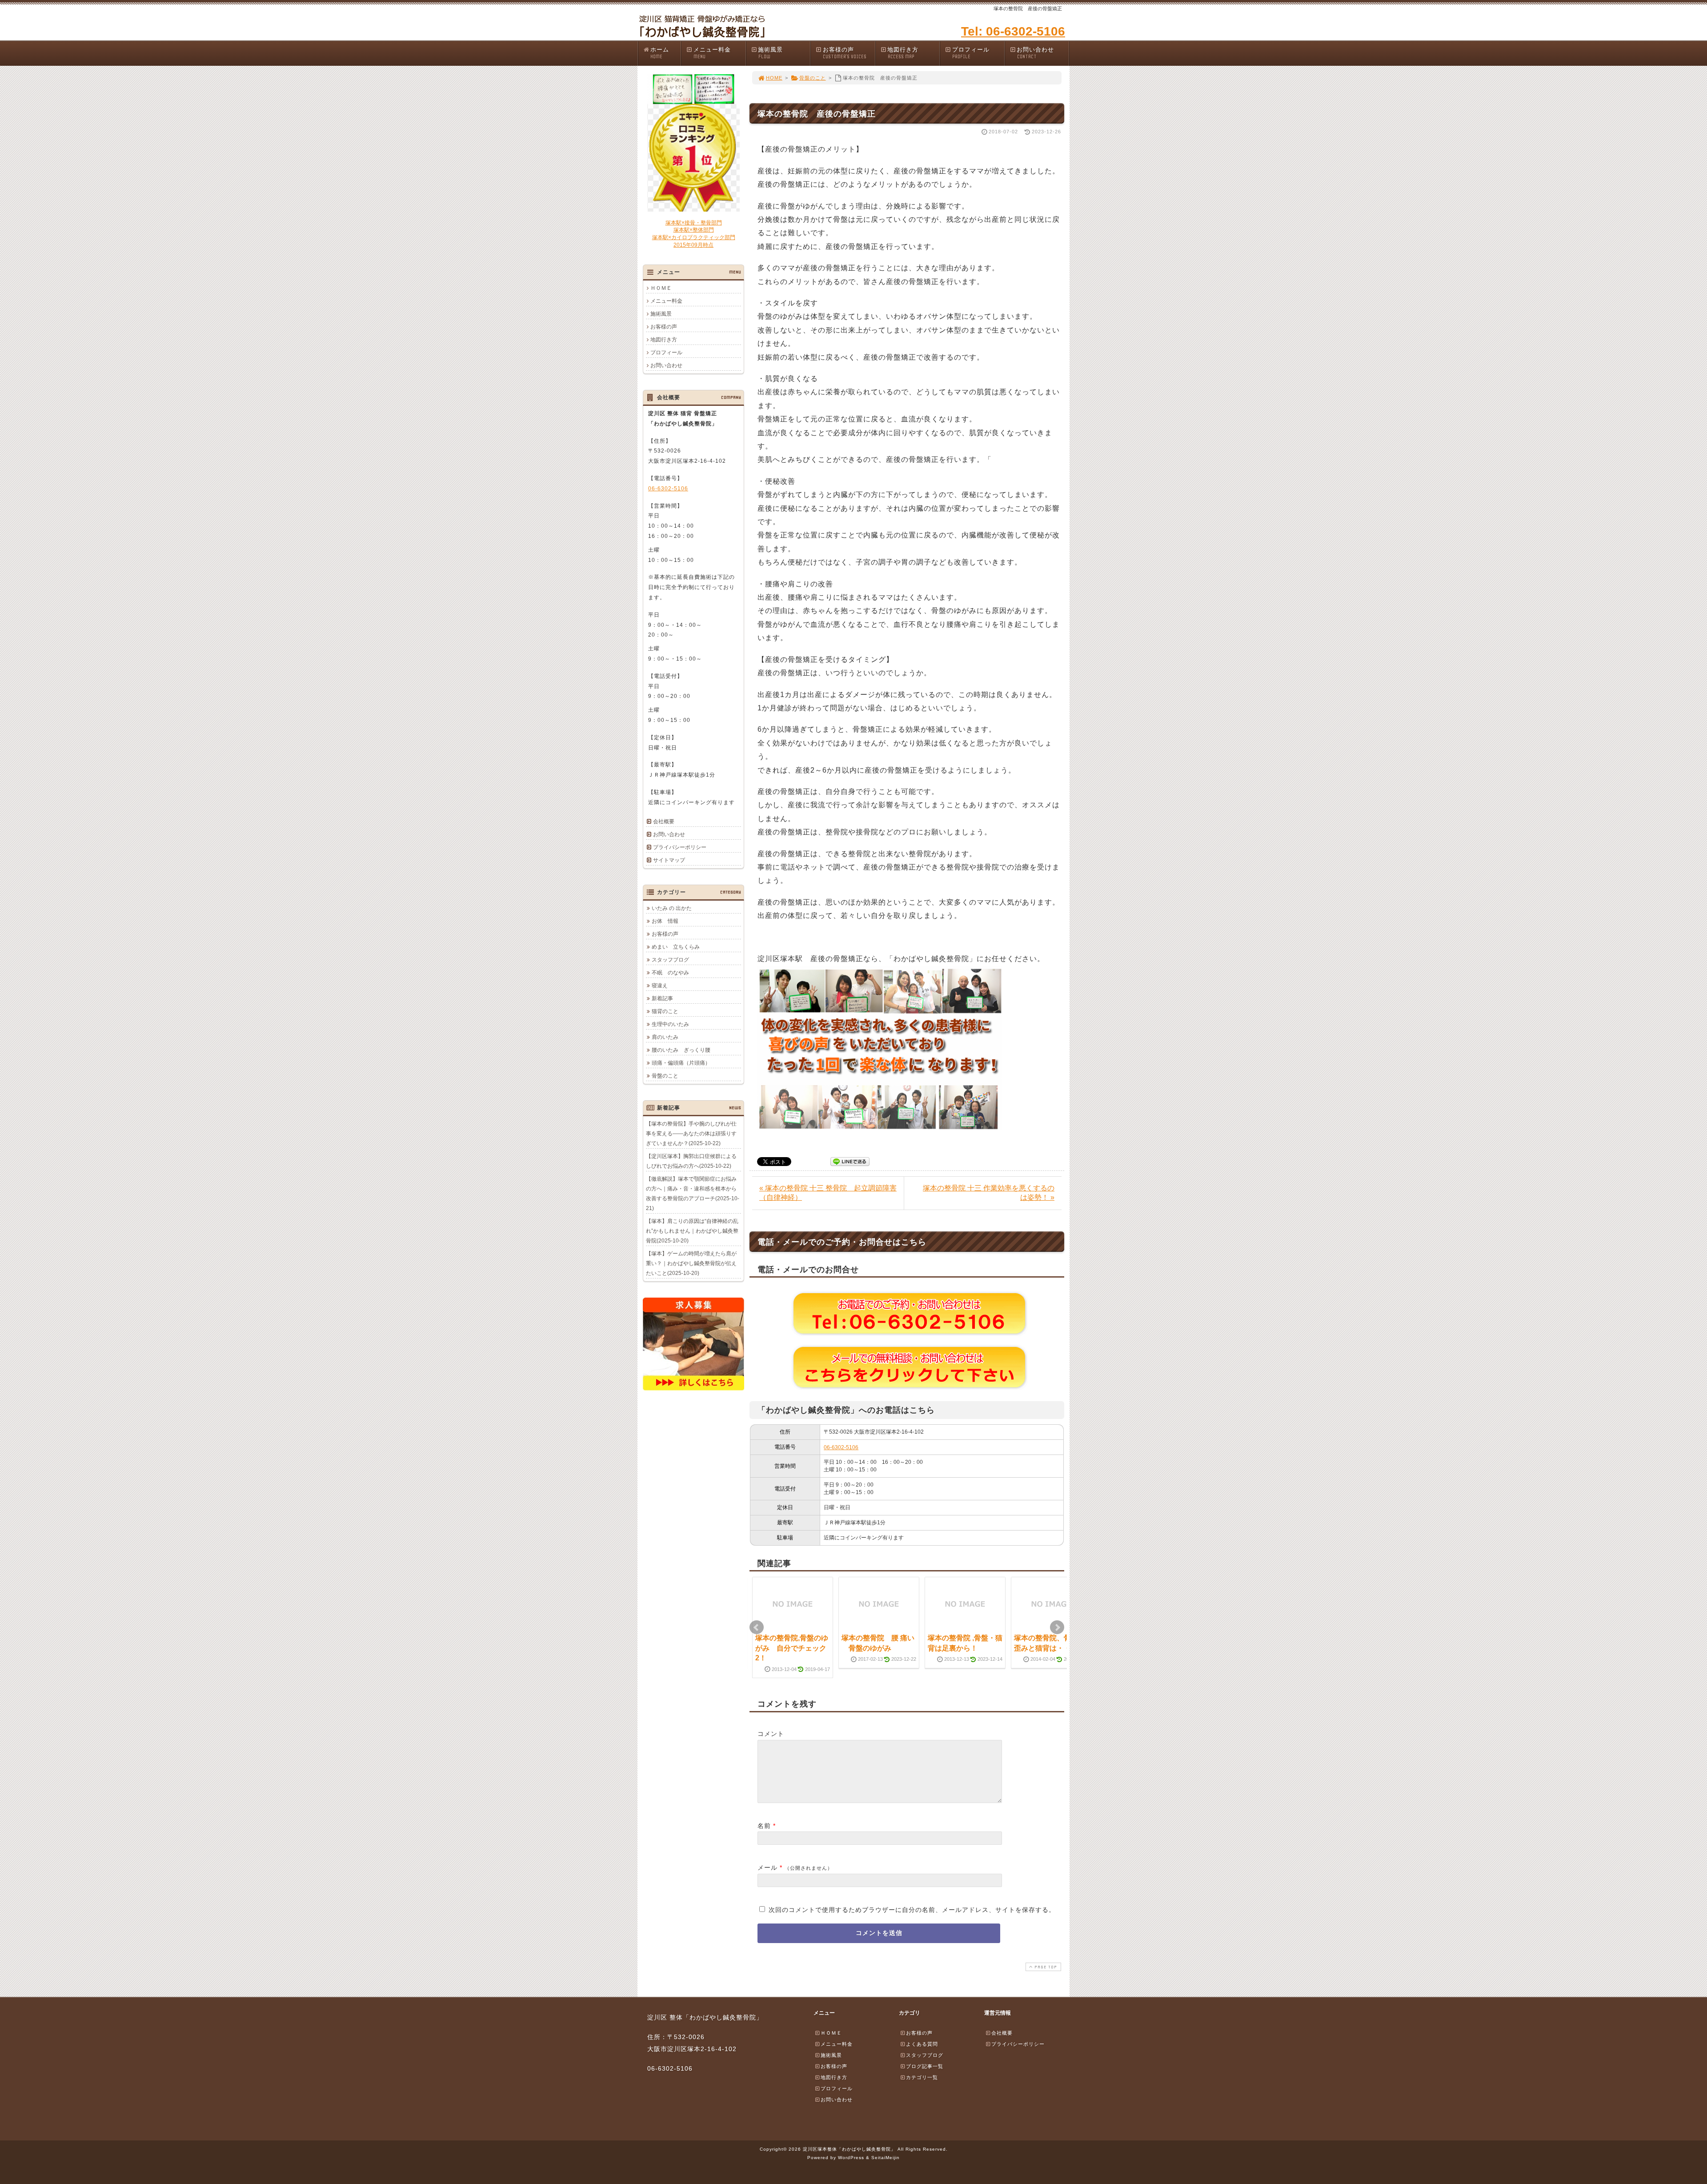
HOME (774, 78)
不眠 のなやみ (670, 973)
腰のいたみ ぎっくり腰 (681, 1050)
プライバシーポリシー (680, 847)
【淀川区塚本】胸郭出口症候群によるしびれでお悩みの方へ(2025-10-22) (691, 1161)
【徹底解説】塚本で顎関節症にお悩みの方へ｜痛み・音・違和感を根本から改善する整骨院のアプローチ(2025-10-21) (693, 1194)
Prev (757, 1627)
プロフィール (971, 53)
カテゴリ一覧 (922, 2077)
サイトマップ (669, 860)
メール (767, 1867)
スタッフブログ (670, 960)
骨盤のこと (813, 78)
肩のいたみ (665, 1037)
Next (1057, 1627)
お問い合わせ (1035, 53)
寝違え (660, 986)
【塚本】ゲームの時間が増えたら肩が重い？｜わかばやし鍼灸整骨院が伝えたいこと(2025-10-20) (691, 1263)
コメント (771, 1734)
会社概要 (664, 822)
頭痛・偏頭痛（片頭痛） (681, 1063)
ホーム (660, 53)
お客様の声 (845, 53)
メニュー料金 (712, 53)
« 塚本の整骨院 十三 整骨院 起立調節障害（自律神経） (828, 1193)
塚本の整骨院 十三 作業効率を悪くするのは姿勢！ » (989, 1193)
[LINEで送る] (850, 1161)
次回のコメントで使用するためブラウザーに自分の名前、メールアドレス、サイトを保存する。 (912, 1910)
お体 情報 (665, 921)
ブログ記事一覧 (925, 2066)
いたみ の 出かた (672, 908)
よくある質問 (922, 2044)
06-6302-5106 (841, 1447)
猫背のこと (665, 1011)
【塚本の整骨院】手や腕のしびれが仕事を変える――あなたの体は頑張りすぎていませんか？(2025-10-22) (691, 1134)
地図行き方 (903, 53)
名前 (764, 1826)
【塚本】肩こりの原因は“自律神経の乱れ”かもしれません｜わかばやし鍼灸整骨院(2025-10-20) (692, 1231)
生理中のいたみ (670, 1024)
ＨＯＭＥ (661, 288)
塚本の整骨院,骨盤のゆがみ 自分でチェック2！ (792, 1648)
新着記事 (662, 998)
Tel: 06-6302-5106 (1013, 31)
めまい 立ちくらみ (676, 947)
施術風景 (770, 53)
